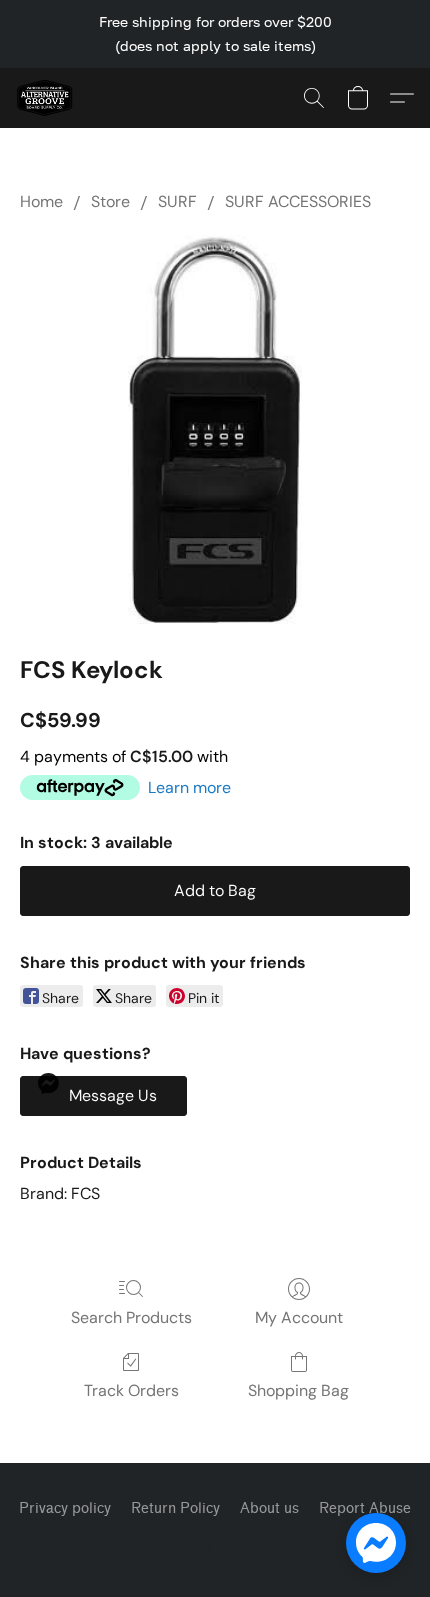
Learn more (189, 787)
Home (41, 201)
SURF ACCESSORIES (298, 201)
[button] (46, 98)
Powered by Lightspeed (215, 1543)
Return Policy (175, 1508)
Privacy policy (65, 1508)
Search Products (131, 1317)
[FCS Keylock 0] (215, 429)
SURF (177, 201)
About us (269, 1508)
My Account (299, 1317)
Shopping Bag (298, 1390)
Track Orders (131, 1390)
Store (110, 201)
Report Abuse (365, 1508)
